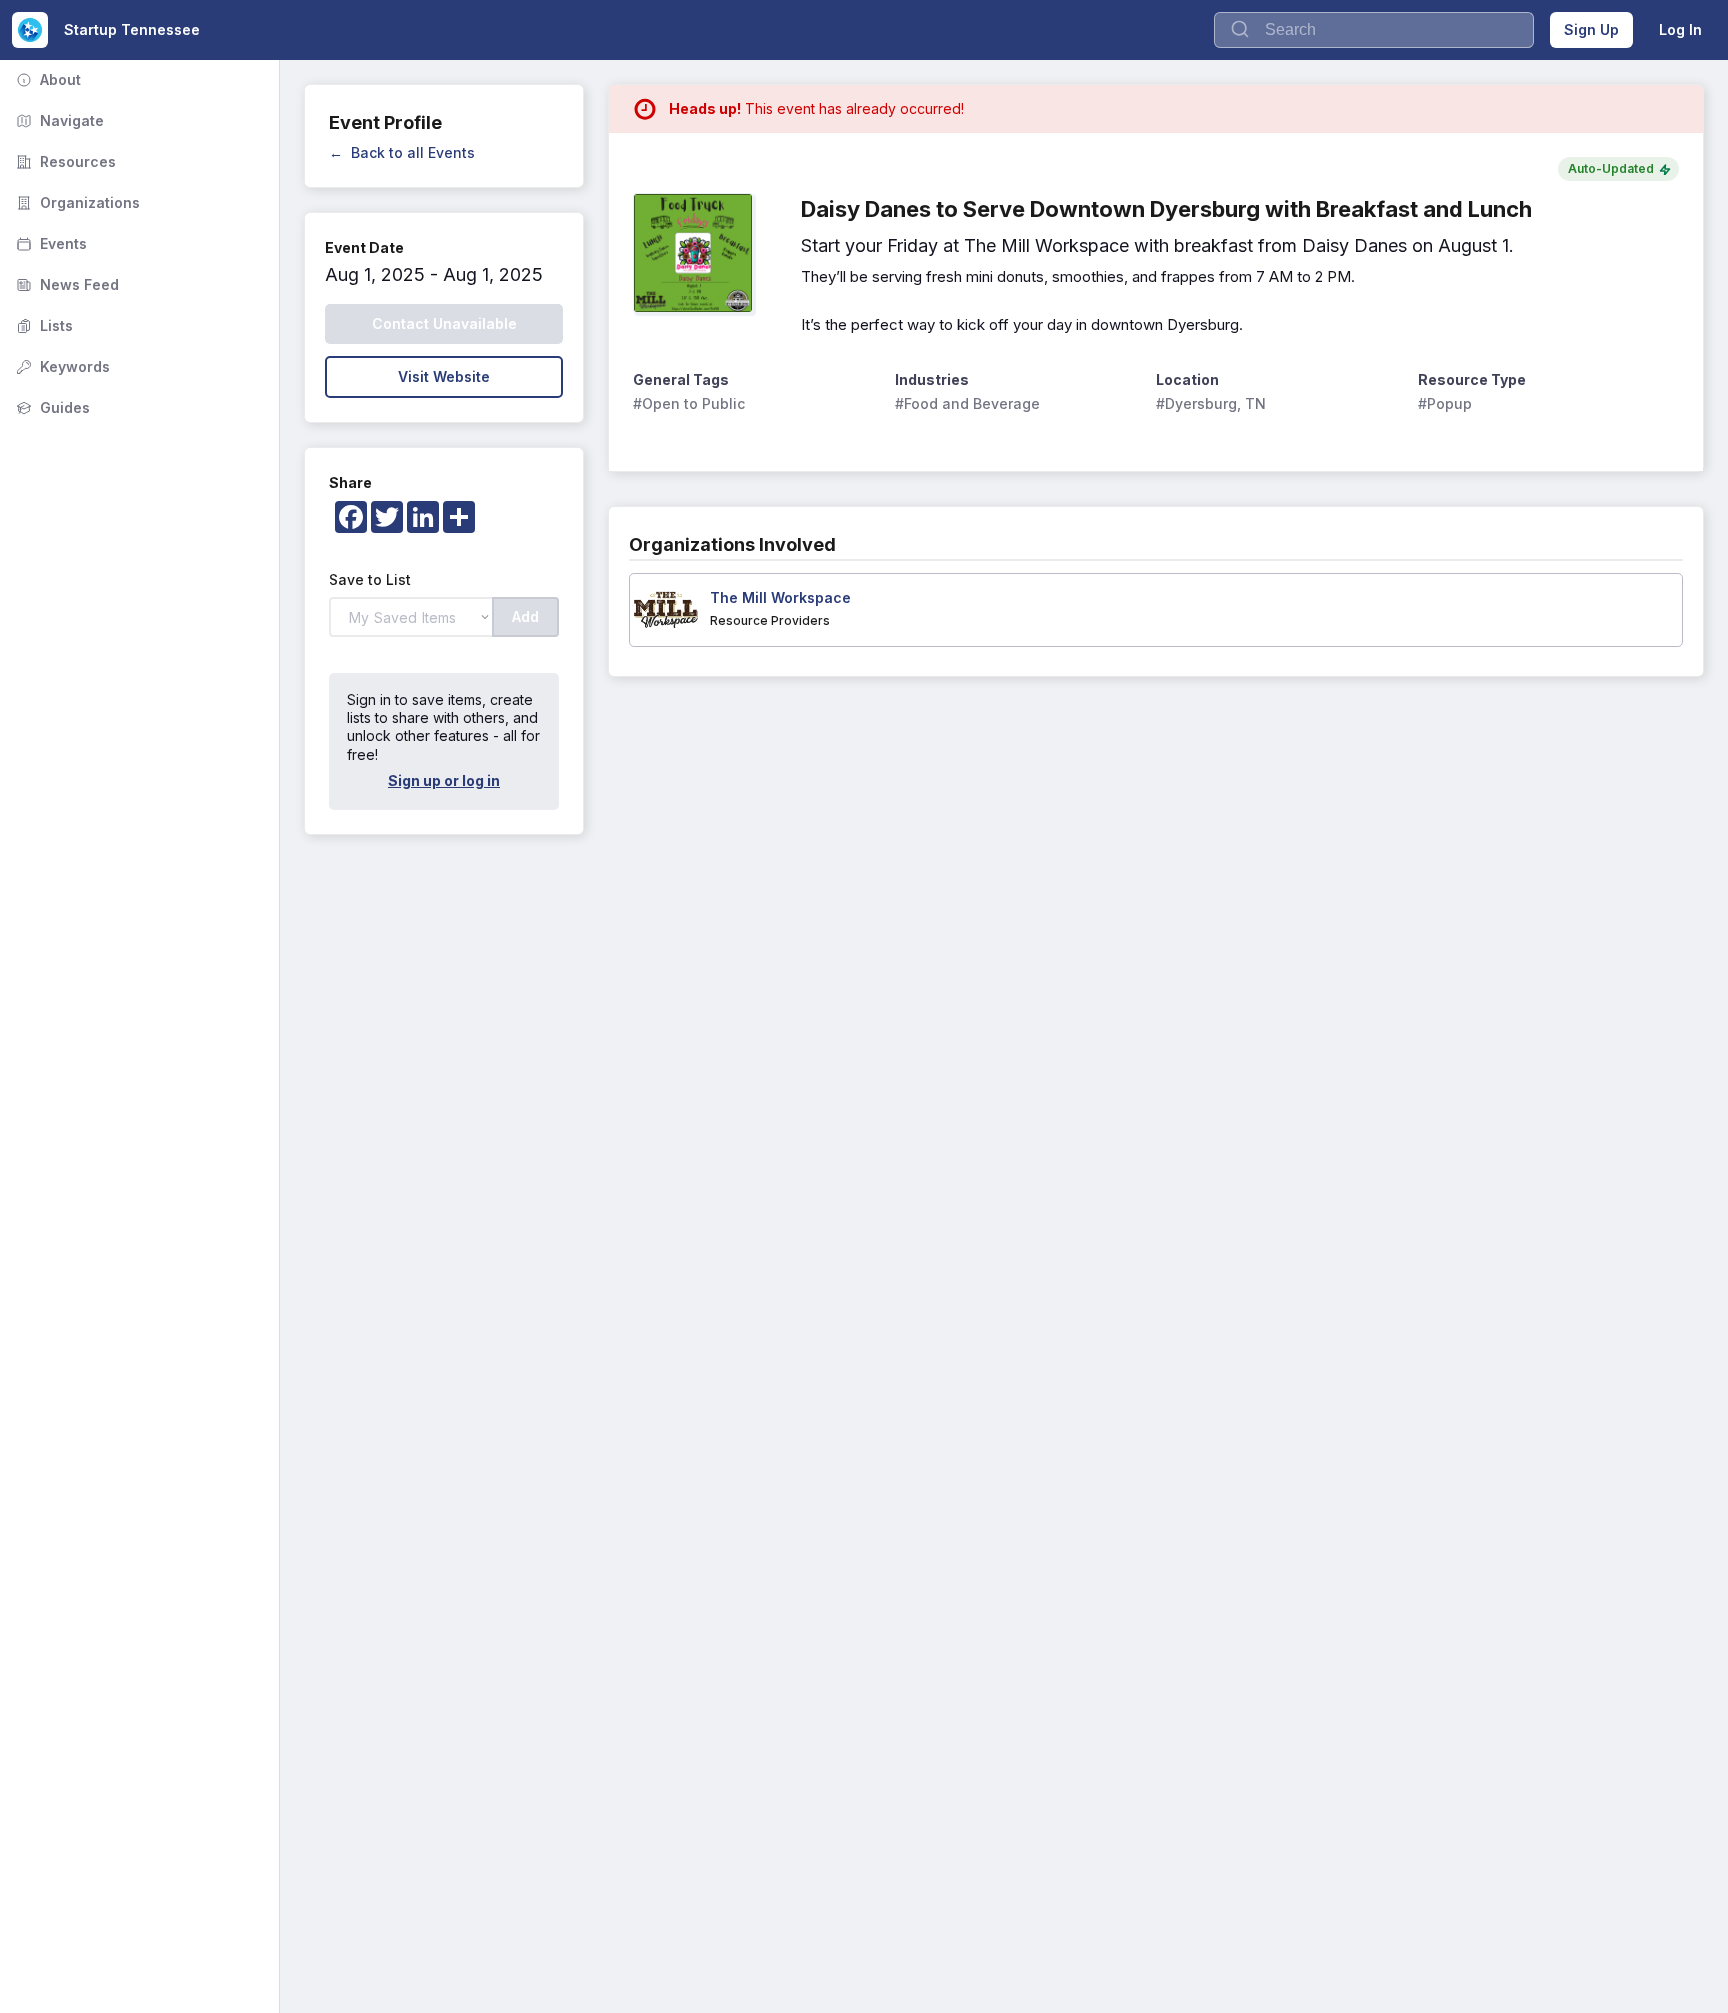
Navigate (58, 120)
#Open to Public (689, 403)
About (46, 79)
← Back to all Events (402, 152)
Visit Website (444, 376)
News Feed (65, 284)
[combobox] (1374, 30)
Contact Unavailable (444, 323)
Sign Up (1591, 29)
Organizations (76, 202)
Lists (42, 325)
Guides (51, 407)
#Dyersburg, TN (1211, 403)
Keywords (61, 366)
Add (525, 616)
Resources (64, 161)
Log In (1680, 29)
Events (49, 243)
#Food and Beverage (967, 403)
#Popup (1445, 403)
